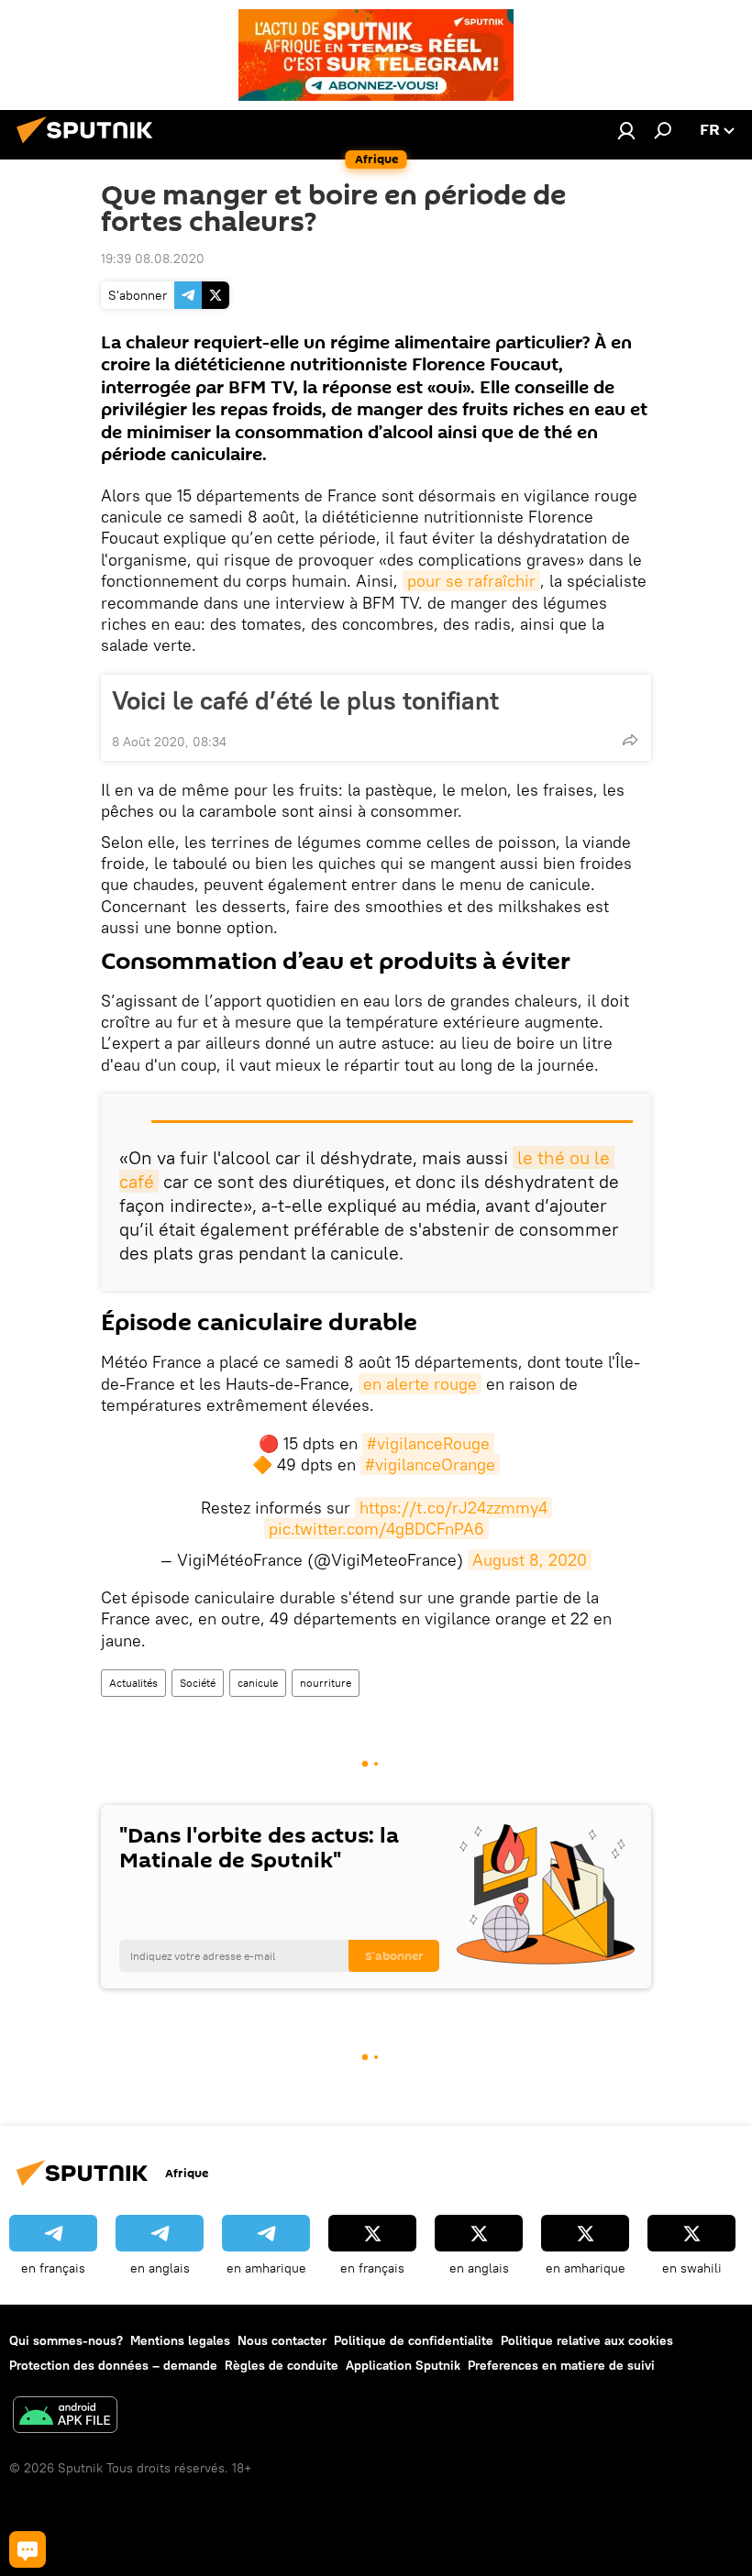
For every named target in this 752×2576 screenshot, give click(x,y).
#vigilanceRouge (428, 1443)
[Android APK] (65, 2417)
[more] (630, 740)
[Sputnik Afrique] (90, 146)
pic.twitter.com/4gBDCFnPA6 (376, 1529)
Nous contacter (282, 2340)
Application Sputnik (403, 2365)
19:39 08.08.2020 (153, 259)
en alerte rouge (420, 1384)
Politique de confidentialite (414, 2340)
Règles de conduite (282, 2365)
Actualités (133, 1683)
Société (198, 1683)
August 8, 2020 (530, 1560)
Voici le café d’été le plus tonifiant (305, 700)
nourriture (326, 1683)
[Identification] (626, 130)
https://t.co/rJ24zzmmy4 (453, 1508)
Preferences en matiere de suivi (561, 2365)
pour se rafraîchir (471, 581)
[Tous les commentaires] (28, 2549)
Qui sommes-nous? (66, 2340)
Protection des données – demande (113, 2365)
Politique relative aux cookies (587, 2340)
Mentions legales (180, 2340)
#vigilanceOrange (430, 1464)
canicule (258, 1683)
